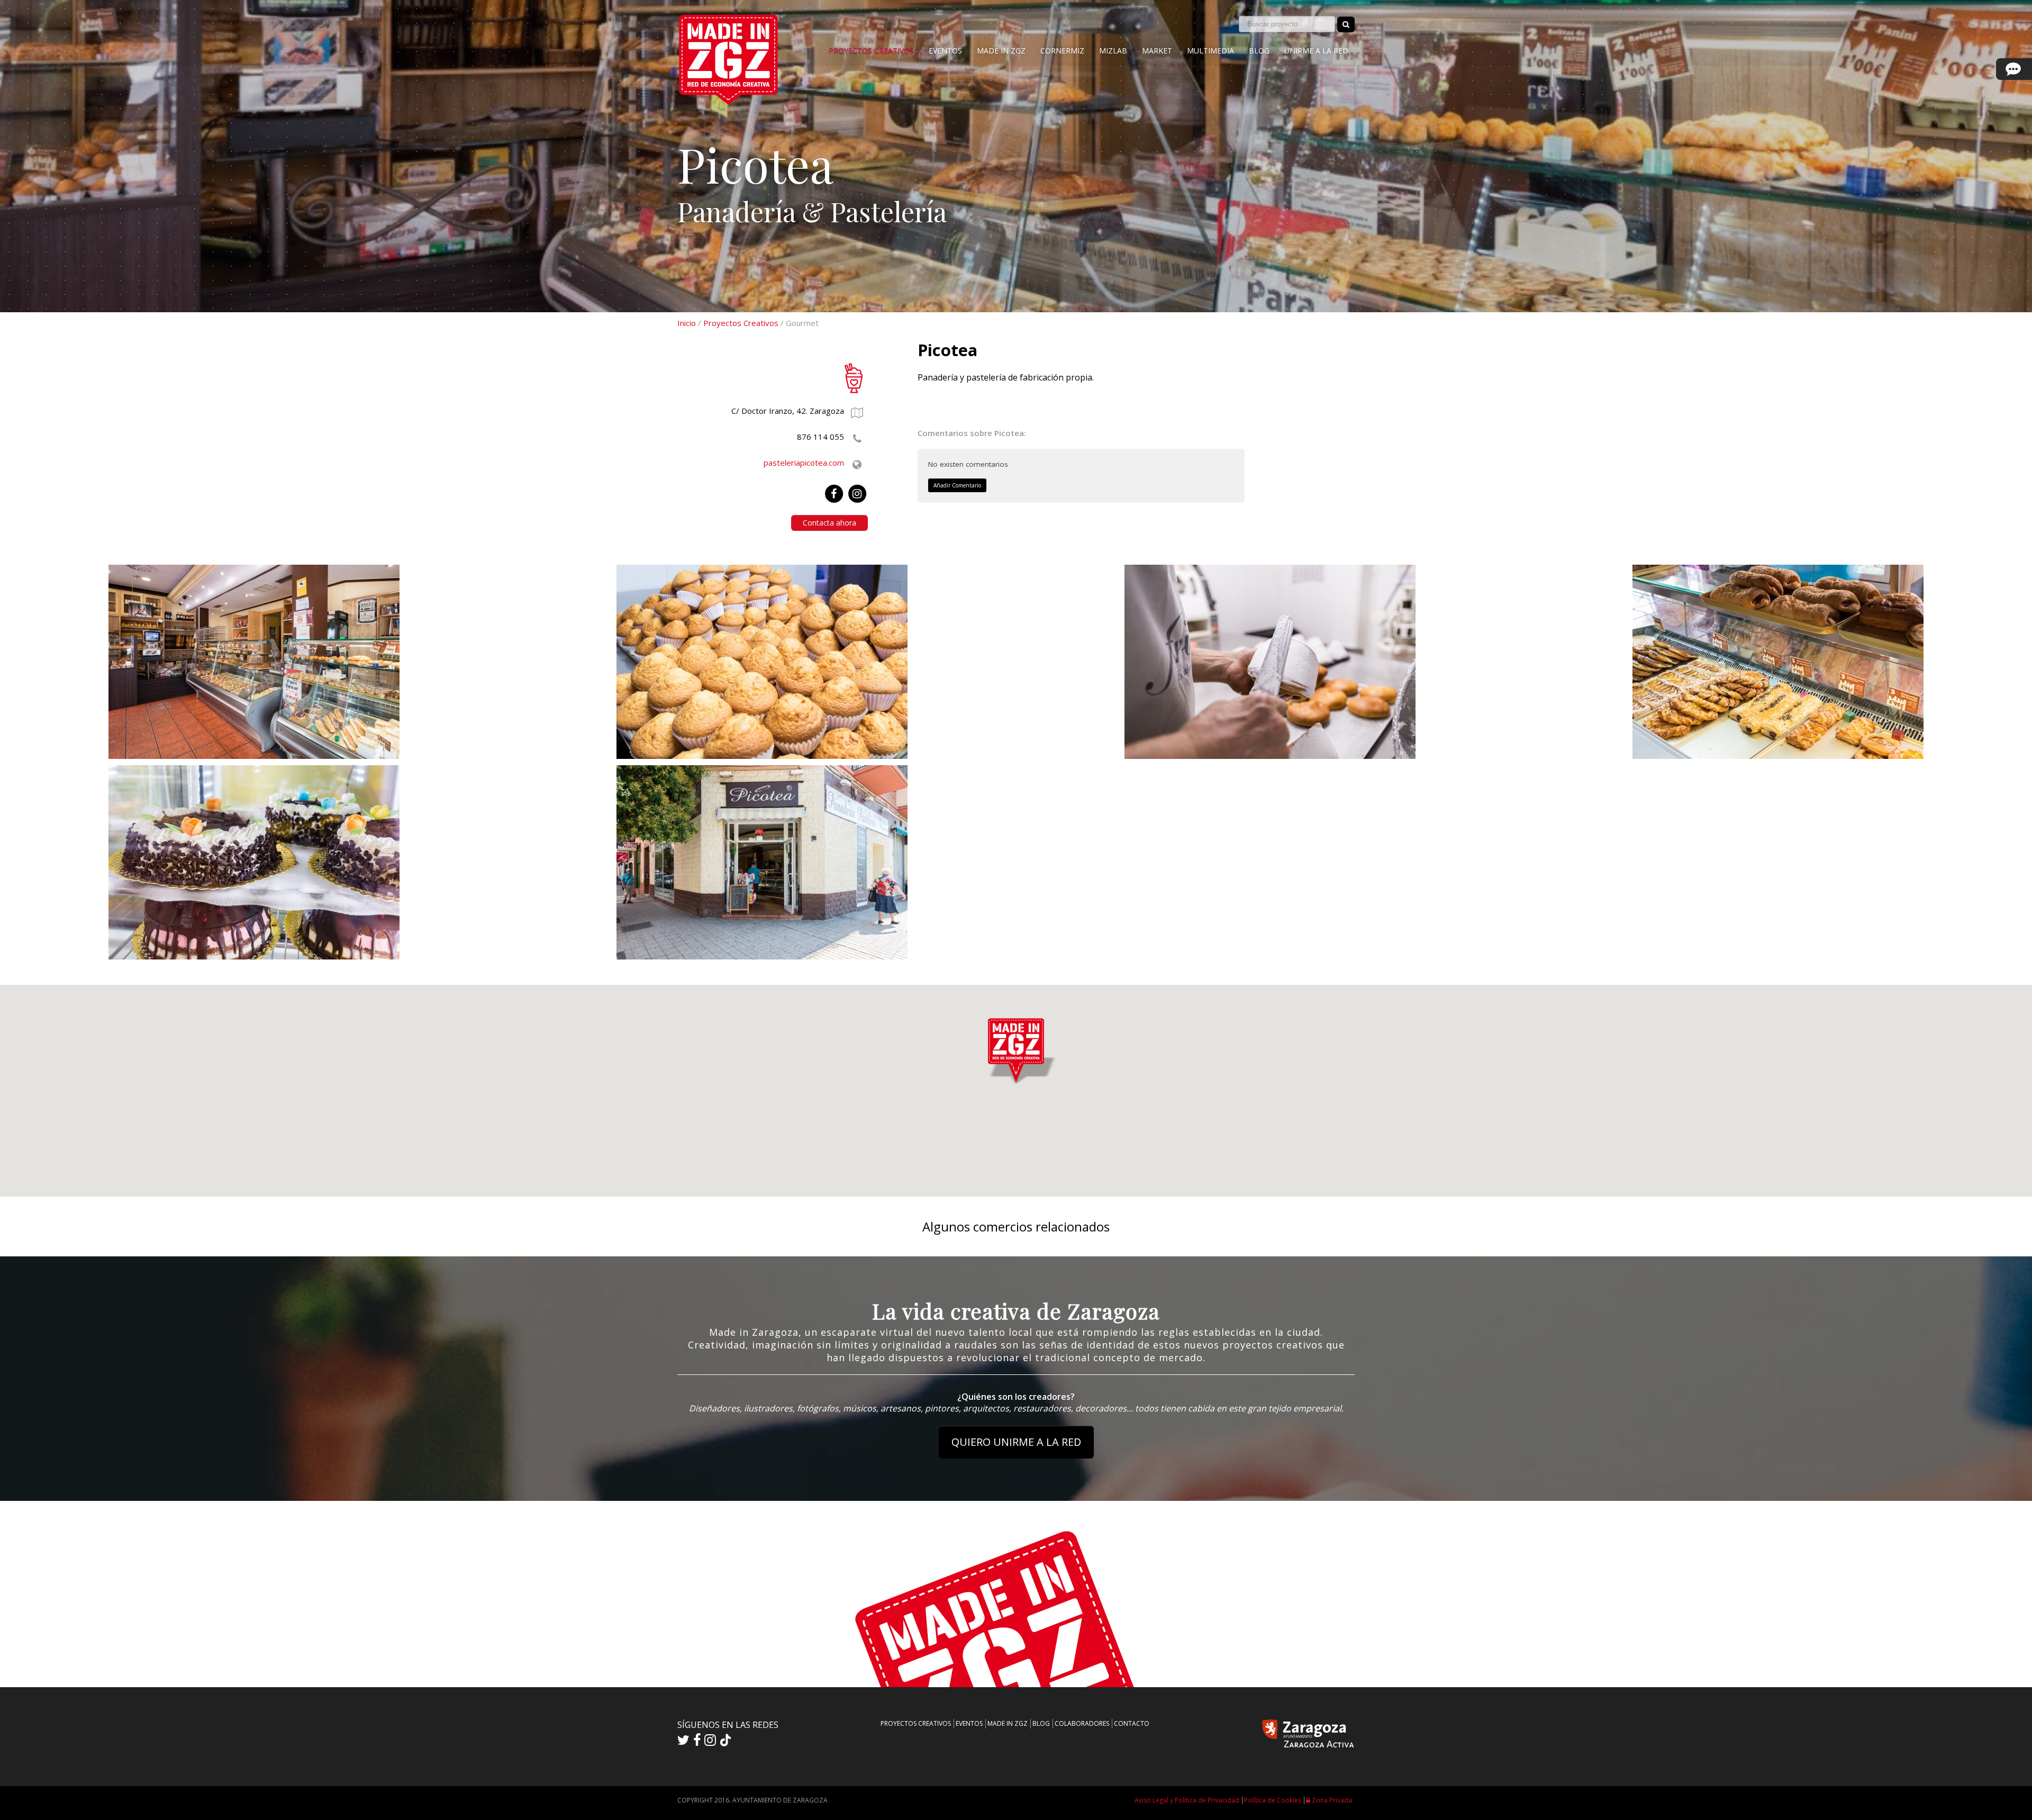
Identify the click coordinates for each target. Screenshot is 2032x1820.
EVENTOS (945, 51)
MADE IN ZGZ (1001, 51)
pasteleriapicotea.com (804, 463)
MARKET (1157, 51)
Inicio (687, 323)
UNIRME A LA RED (1316, 51)
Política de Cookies (1273, 1800)
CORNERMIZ (1062, 51)
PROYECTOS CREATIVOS (871, 51)
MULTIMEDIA (1210, 51)
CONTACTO (1132, 1723)
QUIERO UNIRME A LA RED (1016, 1442)
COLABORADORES (1082, 1723)
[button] (1016, 1048)
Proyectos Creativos (741, 323)
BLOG (1259, 51)
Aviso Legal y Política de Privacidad (1187, 1800)
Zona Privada (1331, 1800)
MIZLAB (1113, 51)
